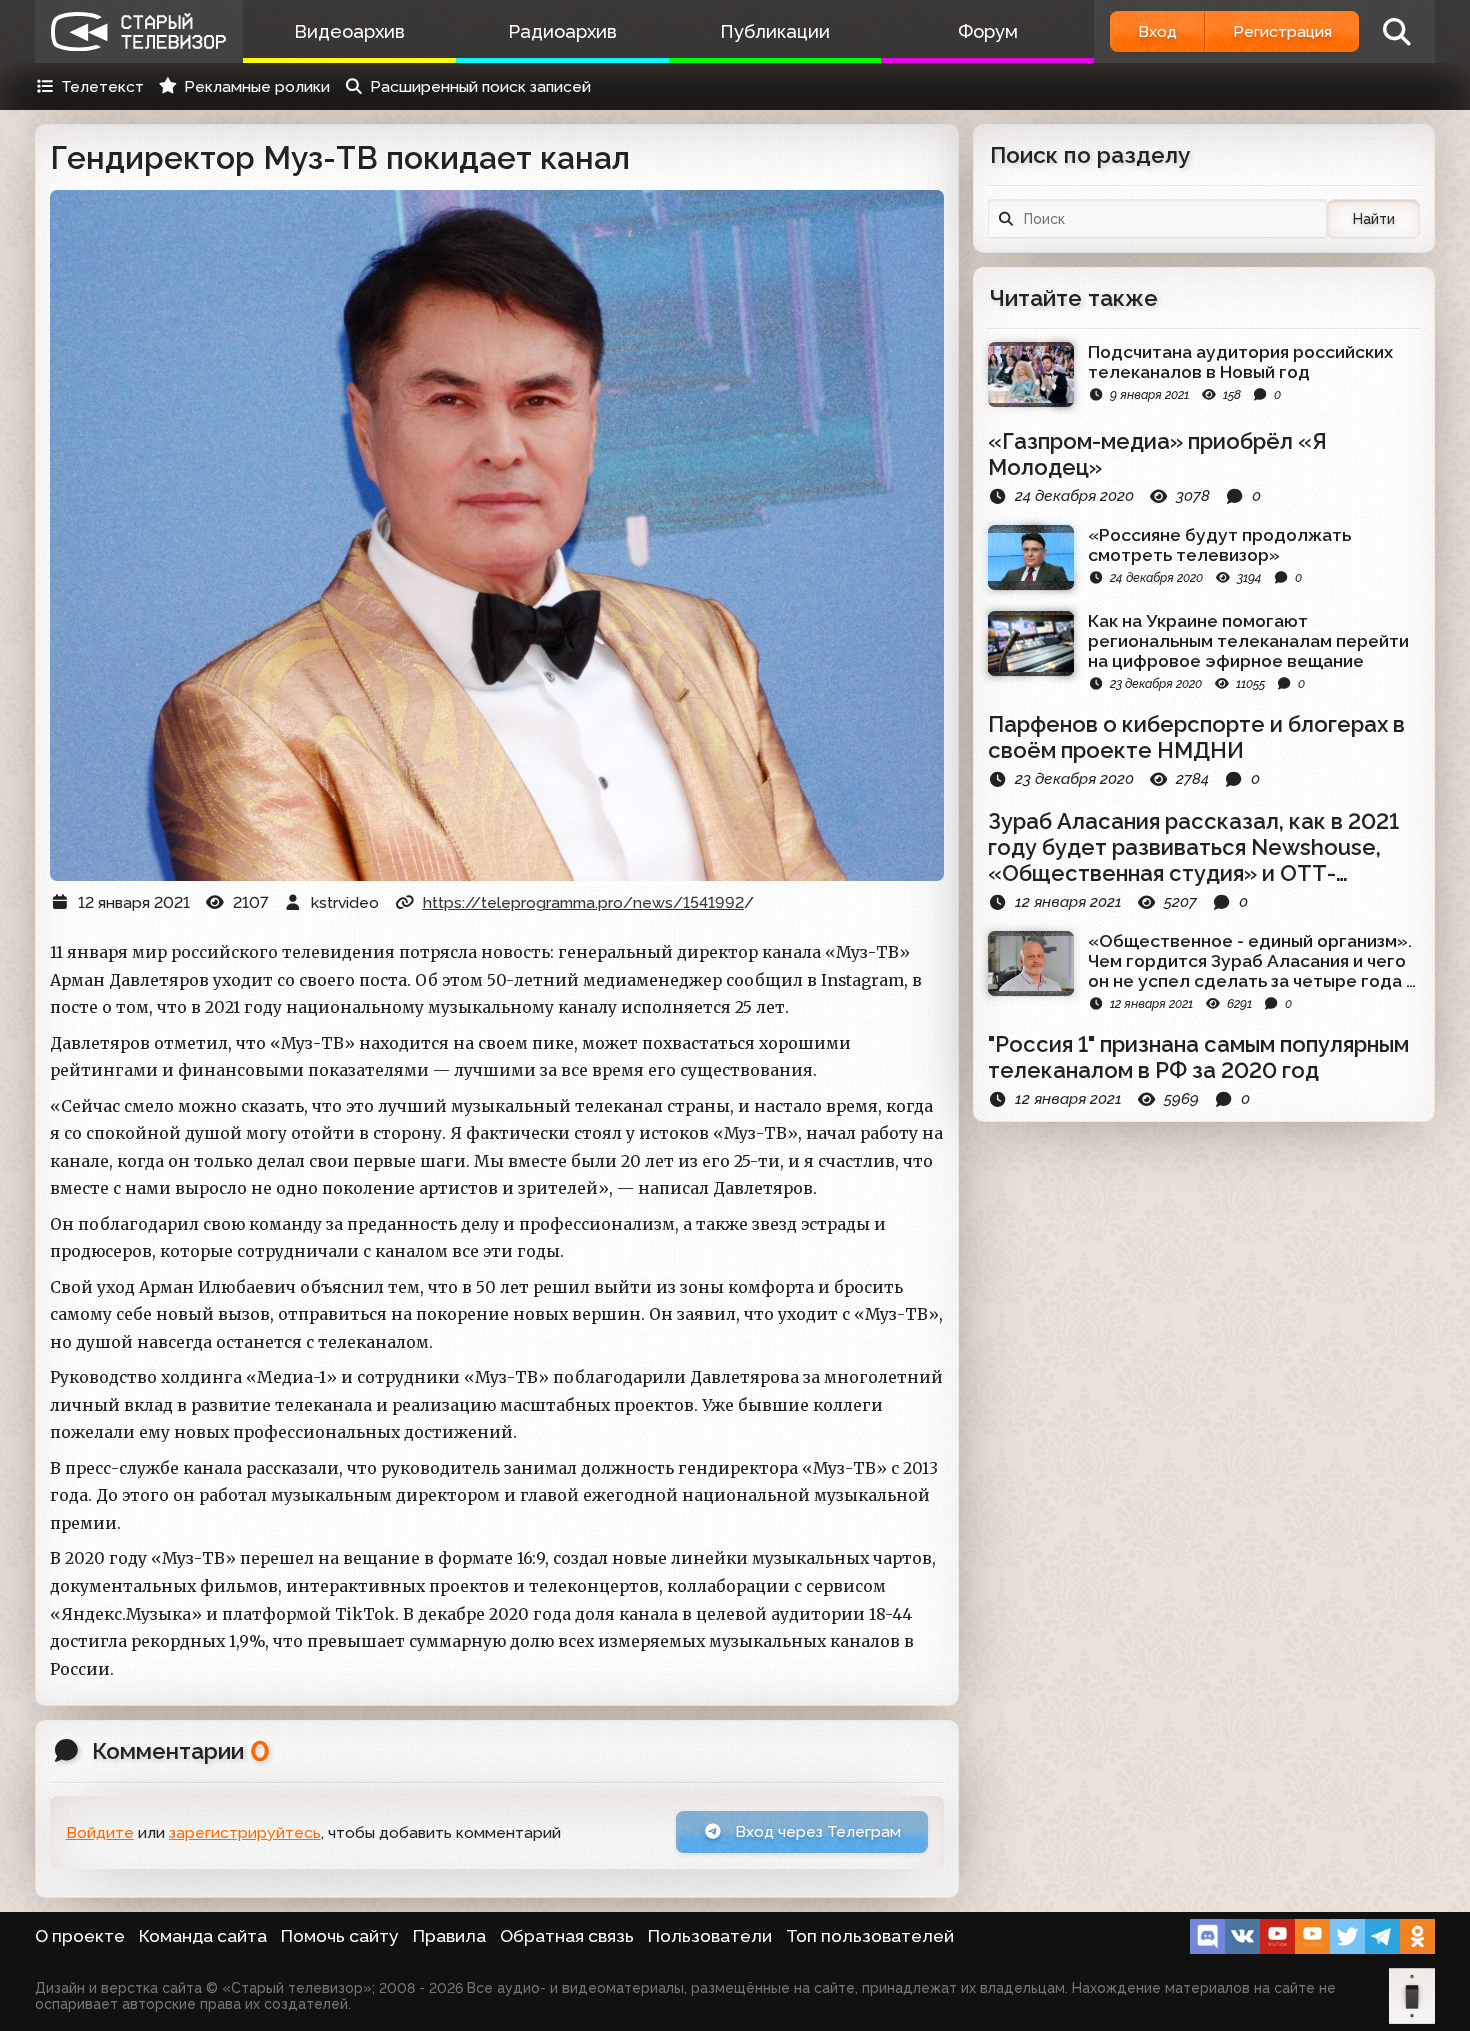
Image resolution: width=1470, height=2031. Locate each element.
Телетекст (102, 86)
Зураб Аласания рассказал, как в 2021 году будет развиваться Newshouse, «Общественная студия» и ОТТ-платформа (1193, 847)
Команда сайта (203, 1936)
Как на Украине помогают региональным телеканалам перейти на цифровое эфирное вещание (1248, 641)
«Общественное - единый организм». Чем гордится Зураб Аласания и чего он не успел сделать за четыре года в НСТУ (1252, 961)
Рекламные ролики (257, 86)
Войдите (100, 1832)
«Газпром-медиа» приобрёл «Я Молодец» (1157, 454)
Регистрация (1282, 31)
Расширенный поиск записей (480, 86)
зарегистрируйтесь (245, 1832)
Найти (1374, 219)
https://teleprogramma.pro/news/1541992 (583, 902)
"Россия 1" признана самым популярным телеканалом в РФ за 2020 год (1198, 1057)
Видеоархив (349, 31)
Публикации (775, 31)
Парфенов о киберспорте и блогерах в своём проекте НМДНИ (1196, 737)
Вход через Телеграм (816, 1831)
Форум (988, 31)
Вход (1157, 31)
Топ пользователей (870, 1936)
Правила (449, 1936)
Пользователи (710, 1936)
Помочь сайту (340, 1936)
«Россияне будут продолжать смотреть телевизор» (1219, 545)
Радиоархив (562, 31)
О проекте (80, 1936)
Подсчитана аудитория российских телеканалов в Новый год (1240, 362)
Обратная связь (567, 1936)
